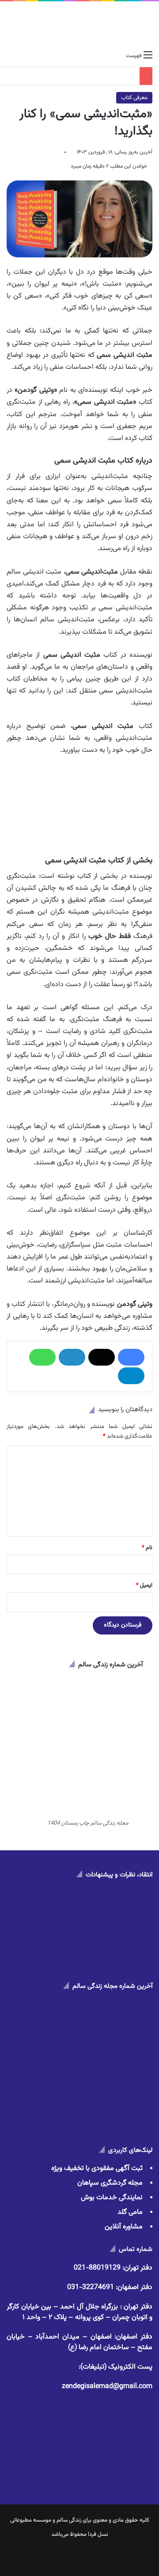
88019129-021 (97, 2268)
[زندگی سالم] (80, 24)
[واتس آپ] (42, 1357)
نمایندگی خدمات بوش (112, 2198)
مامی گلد (130, 2212)
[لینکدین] (72, 1357)
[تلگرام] (131, 1376)
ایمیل (144, 1585)
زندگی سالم (69, 2520)
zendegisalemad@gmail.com (107, 2387)
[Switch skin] (26, 56)
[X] (102, 1357)
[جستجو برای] (11, 56)
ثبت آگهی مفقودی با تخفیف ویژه (97, 2168)
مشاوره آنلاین (124, 2227)
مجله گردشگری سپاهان (110, 2183)
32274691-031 (91, 2287)
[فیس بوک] (131, 1357)
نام (147, 1548)
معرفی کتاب (134, 98)
